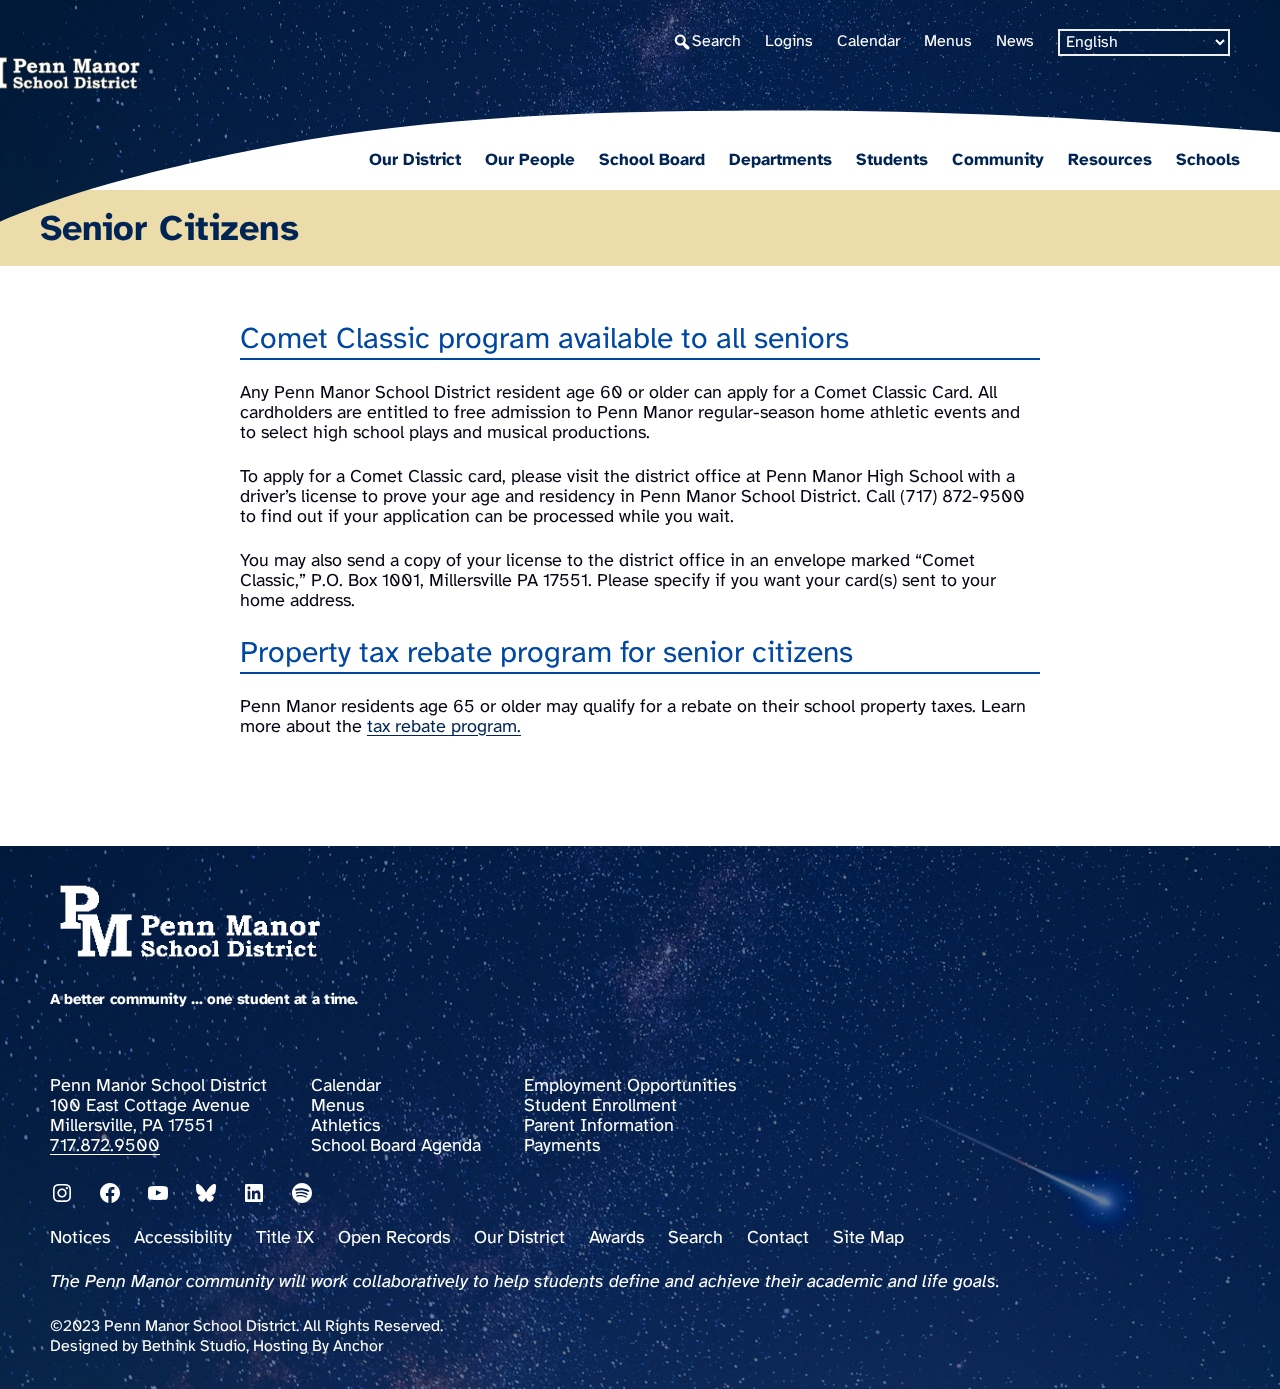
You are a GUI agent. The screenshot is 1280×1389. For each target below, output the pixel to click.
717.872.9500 (105, 1146)
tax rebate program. (444, 727)
